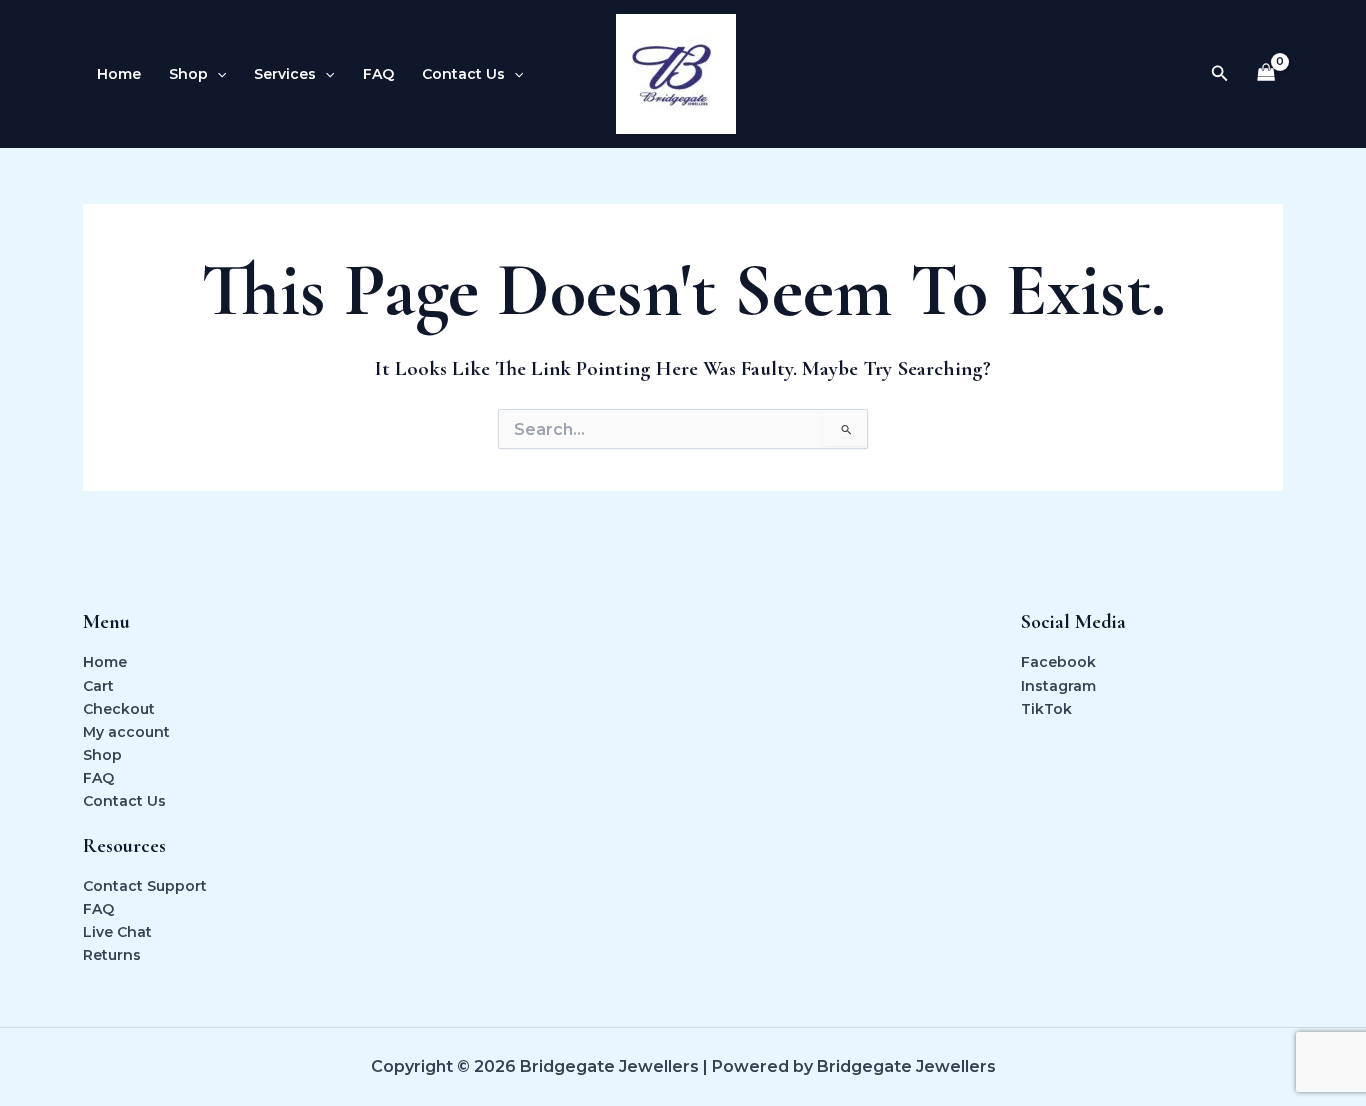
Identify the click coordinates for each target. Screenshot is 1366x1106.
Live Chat (117, 932)
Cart (98, 686)
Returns (112, 955)
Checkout (119, 709)
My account (126, 732)
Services (285, 74)
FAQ (378, 74)
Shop (188, 74)
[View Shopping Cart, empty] (1266, 74)
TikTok (1046, 709)
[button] (217, 74)
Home (119, 74)
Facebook (1058, 662)
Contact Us (463, 74)
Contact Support (145, 886)
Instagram (1058, 686)
